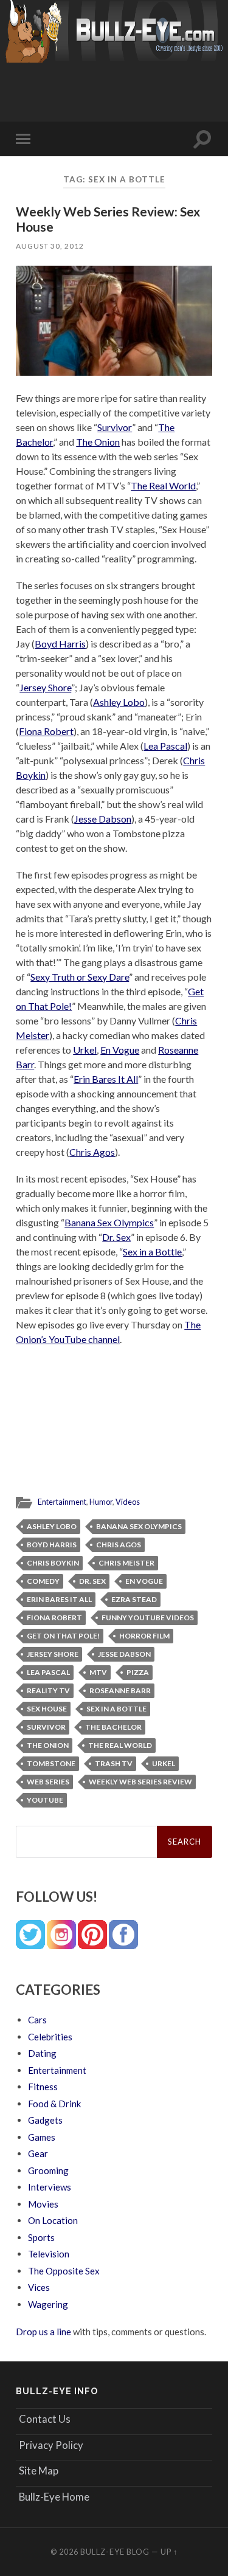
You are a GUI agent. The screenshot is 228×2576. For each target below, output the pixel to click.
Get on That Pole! (63, 1636)
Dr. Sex (116, 1237)
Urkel (85, 1050)
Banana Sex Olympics (109, 1222)
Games (42, 2137)
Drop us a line (43, 2332)
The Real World (163, 485)
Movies (43, 2204)
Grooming (48, 2170)
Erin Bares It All (106, 1079)
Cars (37, 2020)
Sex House (47, 1709)
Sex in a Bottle (152, 1252)
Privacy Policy (51, 2445)
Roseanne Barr (120, 1690)
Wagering (48, 2304)
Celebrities (50, 2037)
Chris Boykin (53, 1563)
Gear (38, 2153)
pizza (138, 1672)
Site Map (39, 2471)
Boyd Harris (60, 644)
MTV (98, 1672)
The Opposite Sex (64, 2271)
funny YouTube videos (148, 1618)
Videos (128, 1502)
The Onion (98, 442)
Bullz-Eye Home (54, 2497)
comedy (43, 1581)
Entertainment (62, 1502)
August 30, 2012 (50, 246)
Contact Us (45, 2419)
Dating (42, 2053)
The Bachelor (113, 1727)
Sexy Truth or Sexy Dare (80, 977)
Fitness (43, 2087)
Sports (41, 2237)
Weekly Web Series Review (140, 1782)
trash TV (114, 1763)
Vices (39, 2287)
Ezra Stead (134, 1599)
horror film (144, 1636)
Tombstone (51, 1763)
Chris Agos (92, 1152)
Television (49, 2254)
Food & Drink (54, 2104)
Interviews (50, 2187)
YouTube (45, 1800)
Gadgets (45, 2120)
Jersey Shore (45, 687)
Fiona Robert (46, 731)
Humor (101, 1502)
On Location (53, 2220)
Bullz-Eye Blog (115, 2552)
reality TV (48, 1690)
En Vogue (120, 1050)
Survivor (115, 427)
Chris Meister (126, 1563)
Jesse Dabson (103, 819)
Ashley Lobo (119, 702)
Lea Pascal (165, 746)
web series (48, 1782)
